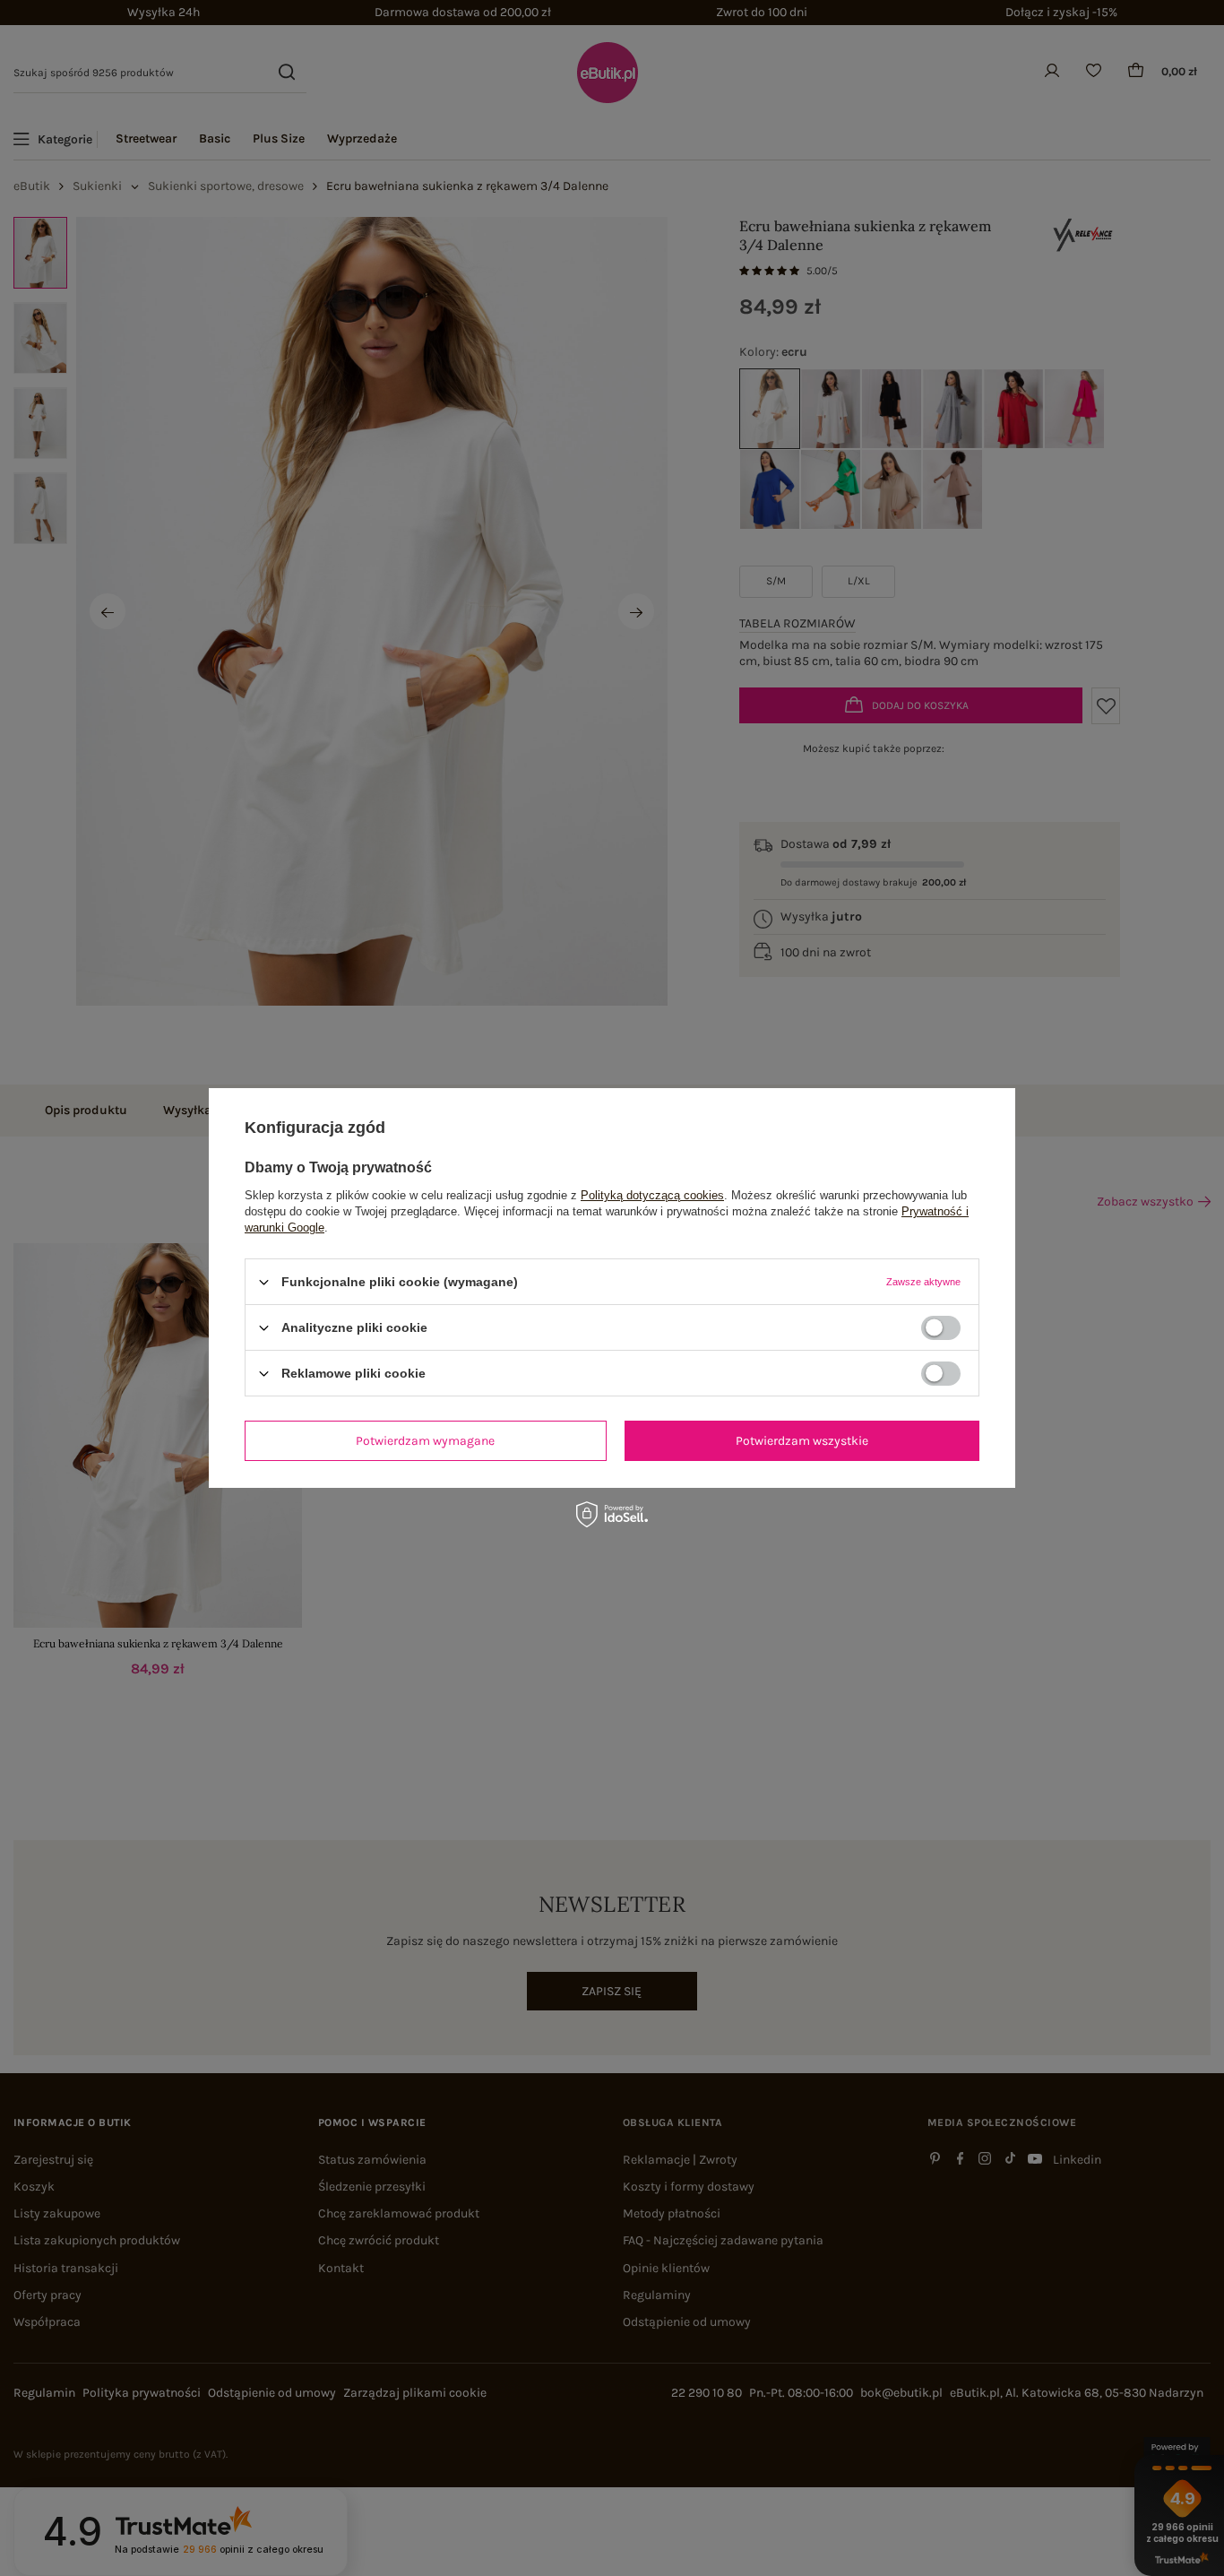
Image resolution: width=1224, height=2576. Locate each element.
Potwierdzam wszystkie (802, 1440)
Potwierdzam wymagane (425, 1440)
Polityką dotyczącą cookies (652, 1195)
